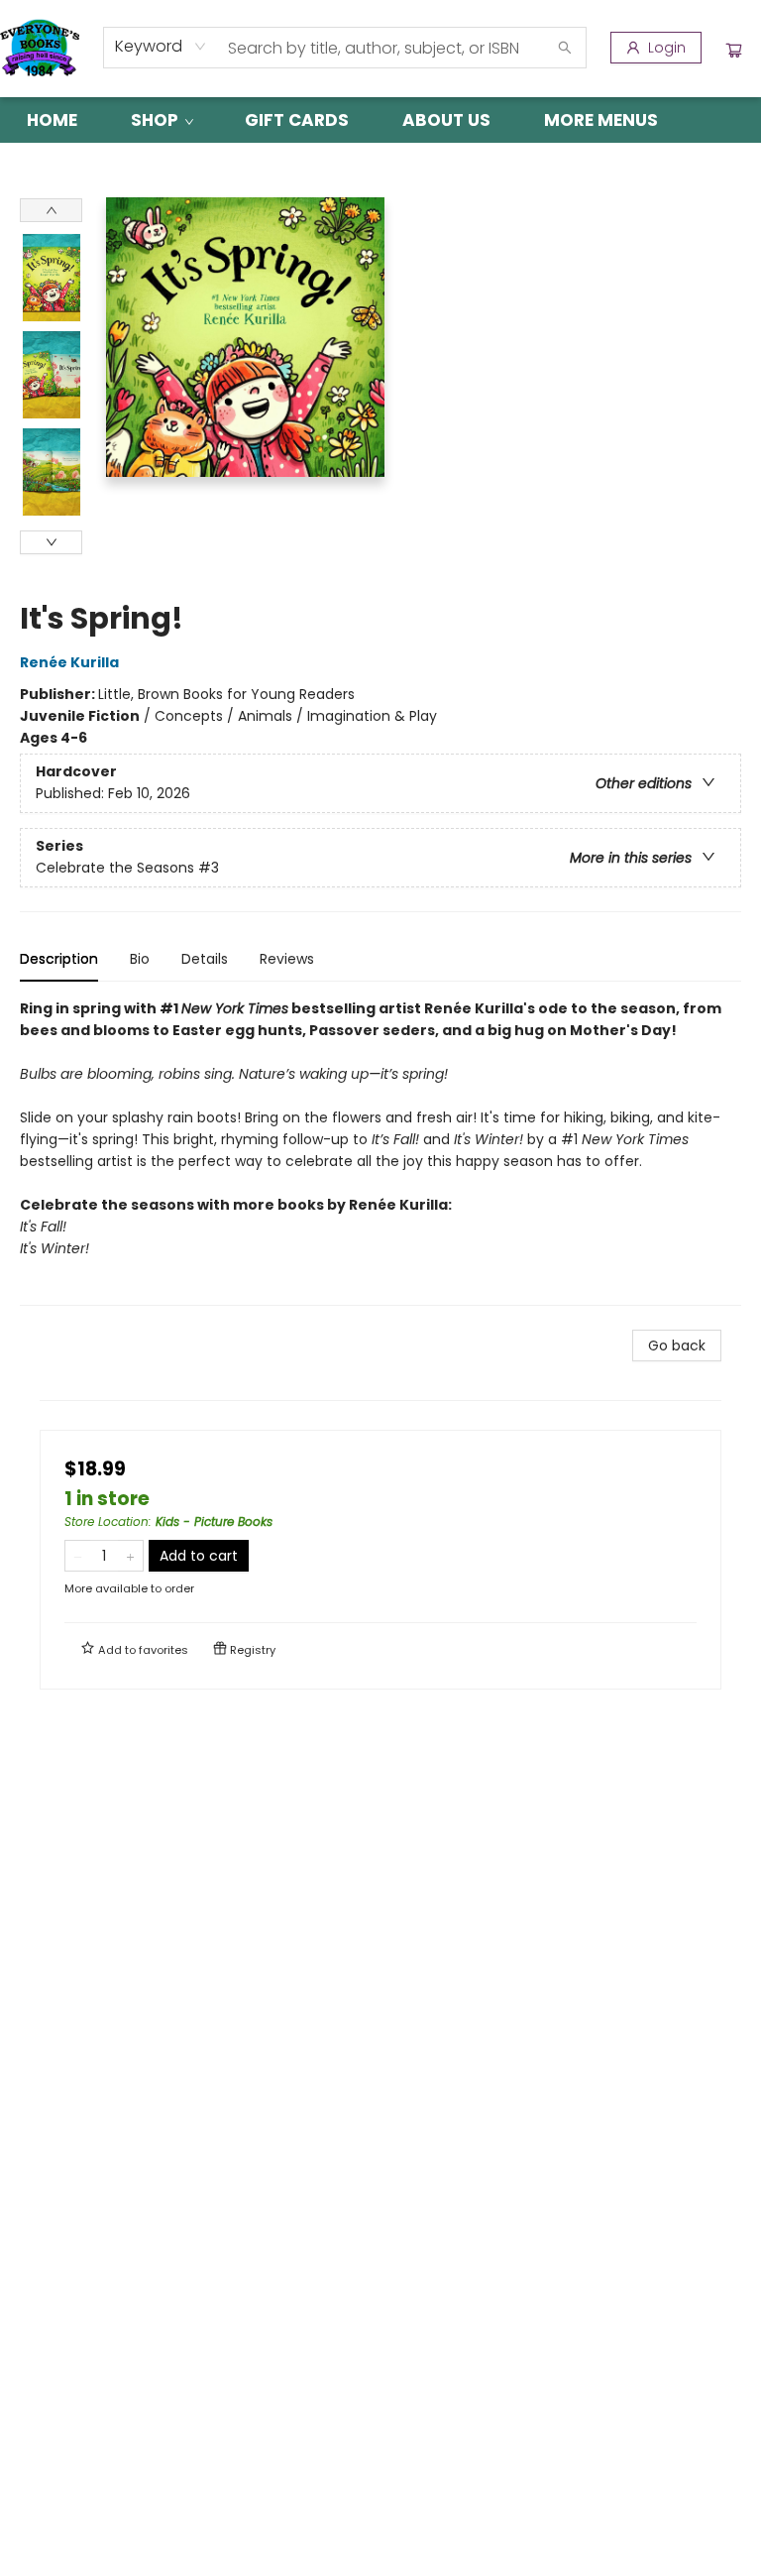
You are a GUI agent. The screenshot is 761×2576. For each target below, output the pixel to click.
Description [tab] (59, 959)
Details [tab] (205, 959)
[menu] (380, 120)
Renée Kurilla (69, 662)
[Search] (565, 48)
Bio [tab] (140, 959)
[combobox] (161, 47)
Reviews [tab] (287, 959)
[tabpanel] (380, 1152)
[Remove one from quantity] (78, 1556)
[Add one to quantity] (130, 1556)
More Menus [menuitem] (601, 120)
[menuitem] (52, 120)
